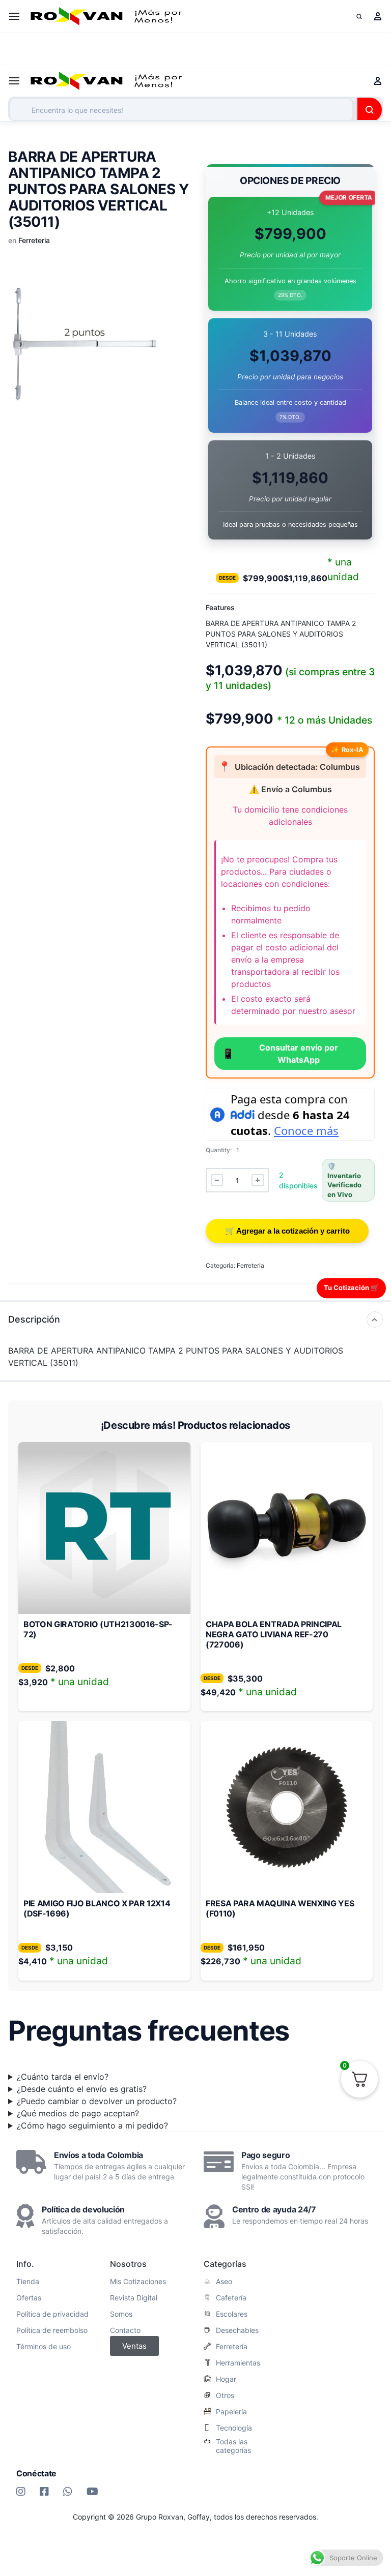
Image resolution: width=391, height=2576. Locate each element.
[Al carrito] (287, 1231)
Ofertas (29, 2298)
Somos (121, 2314)
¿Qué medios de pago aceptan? (78, 2113)
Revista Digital (134, 2298)
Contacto (125, 2330)
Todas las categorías (233, 2446)
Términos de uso (44, 2347)
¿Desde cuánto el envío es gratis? (82, 2089)
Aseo (224, 2282)
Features (220, 607)
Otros (225, 2395)
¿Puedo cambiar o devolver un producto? (97, 2101)
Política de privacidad (52, 2314)
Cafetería (231, 2298)
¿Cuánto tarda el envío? (63, 2077)
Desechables (237, 2330)
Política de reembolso (52, 2330)
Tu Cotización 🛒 (351, 1287)
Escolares (232, 2314)
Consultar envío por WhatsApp (280, 1054)
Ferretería (232, 2347)
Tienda (28, 2282)
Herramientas (238, 2363)
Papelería (231, 2412)
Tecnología (234, 2428)
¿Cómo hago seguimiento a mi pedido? (92, 2125)
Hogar (226, 2379)
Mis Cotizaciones (138, 2282)
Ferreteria (34, 240)
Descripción (34, 1319)
